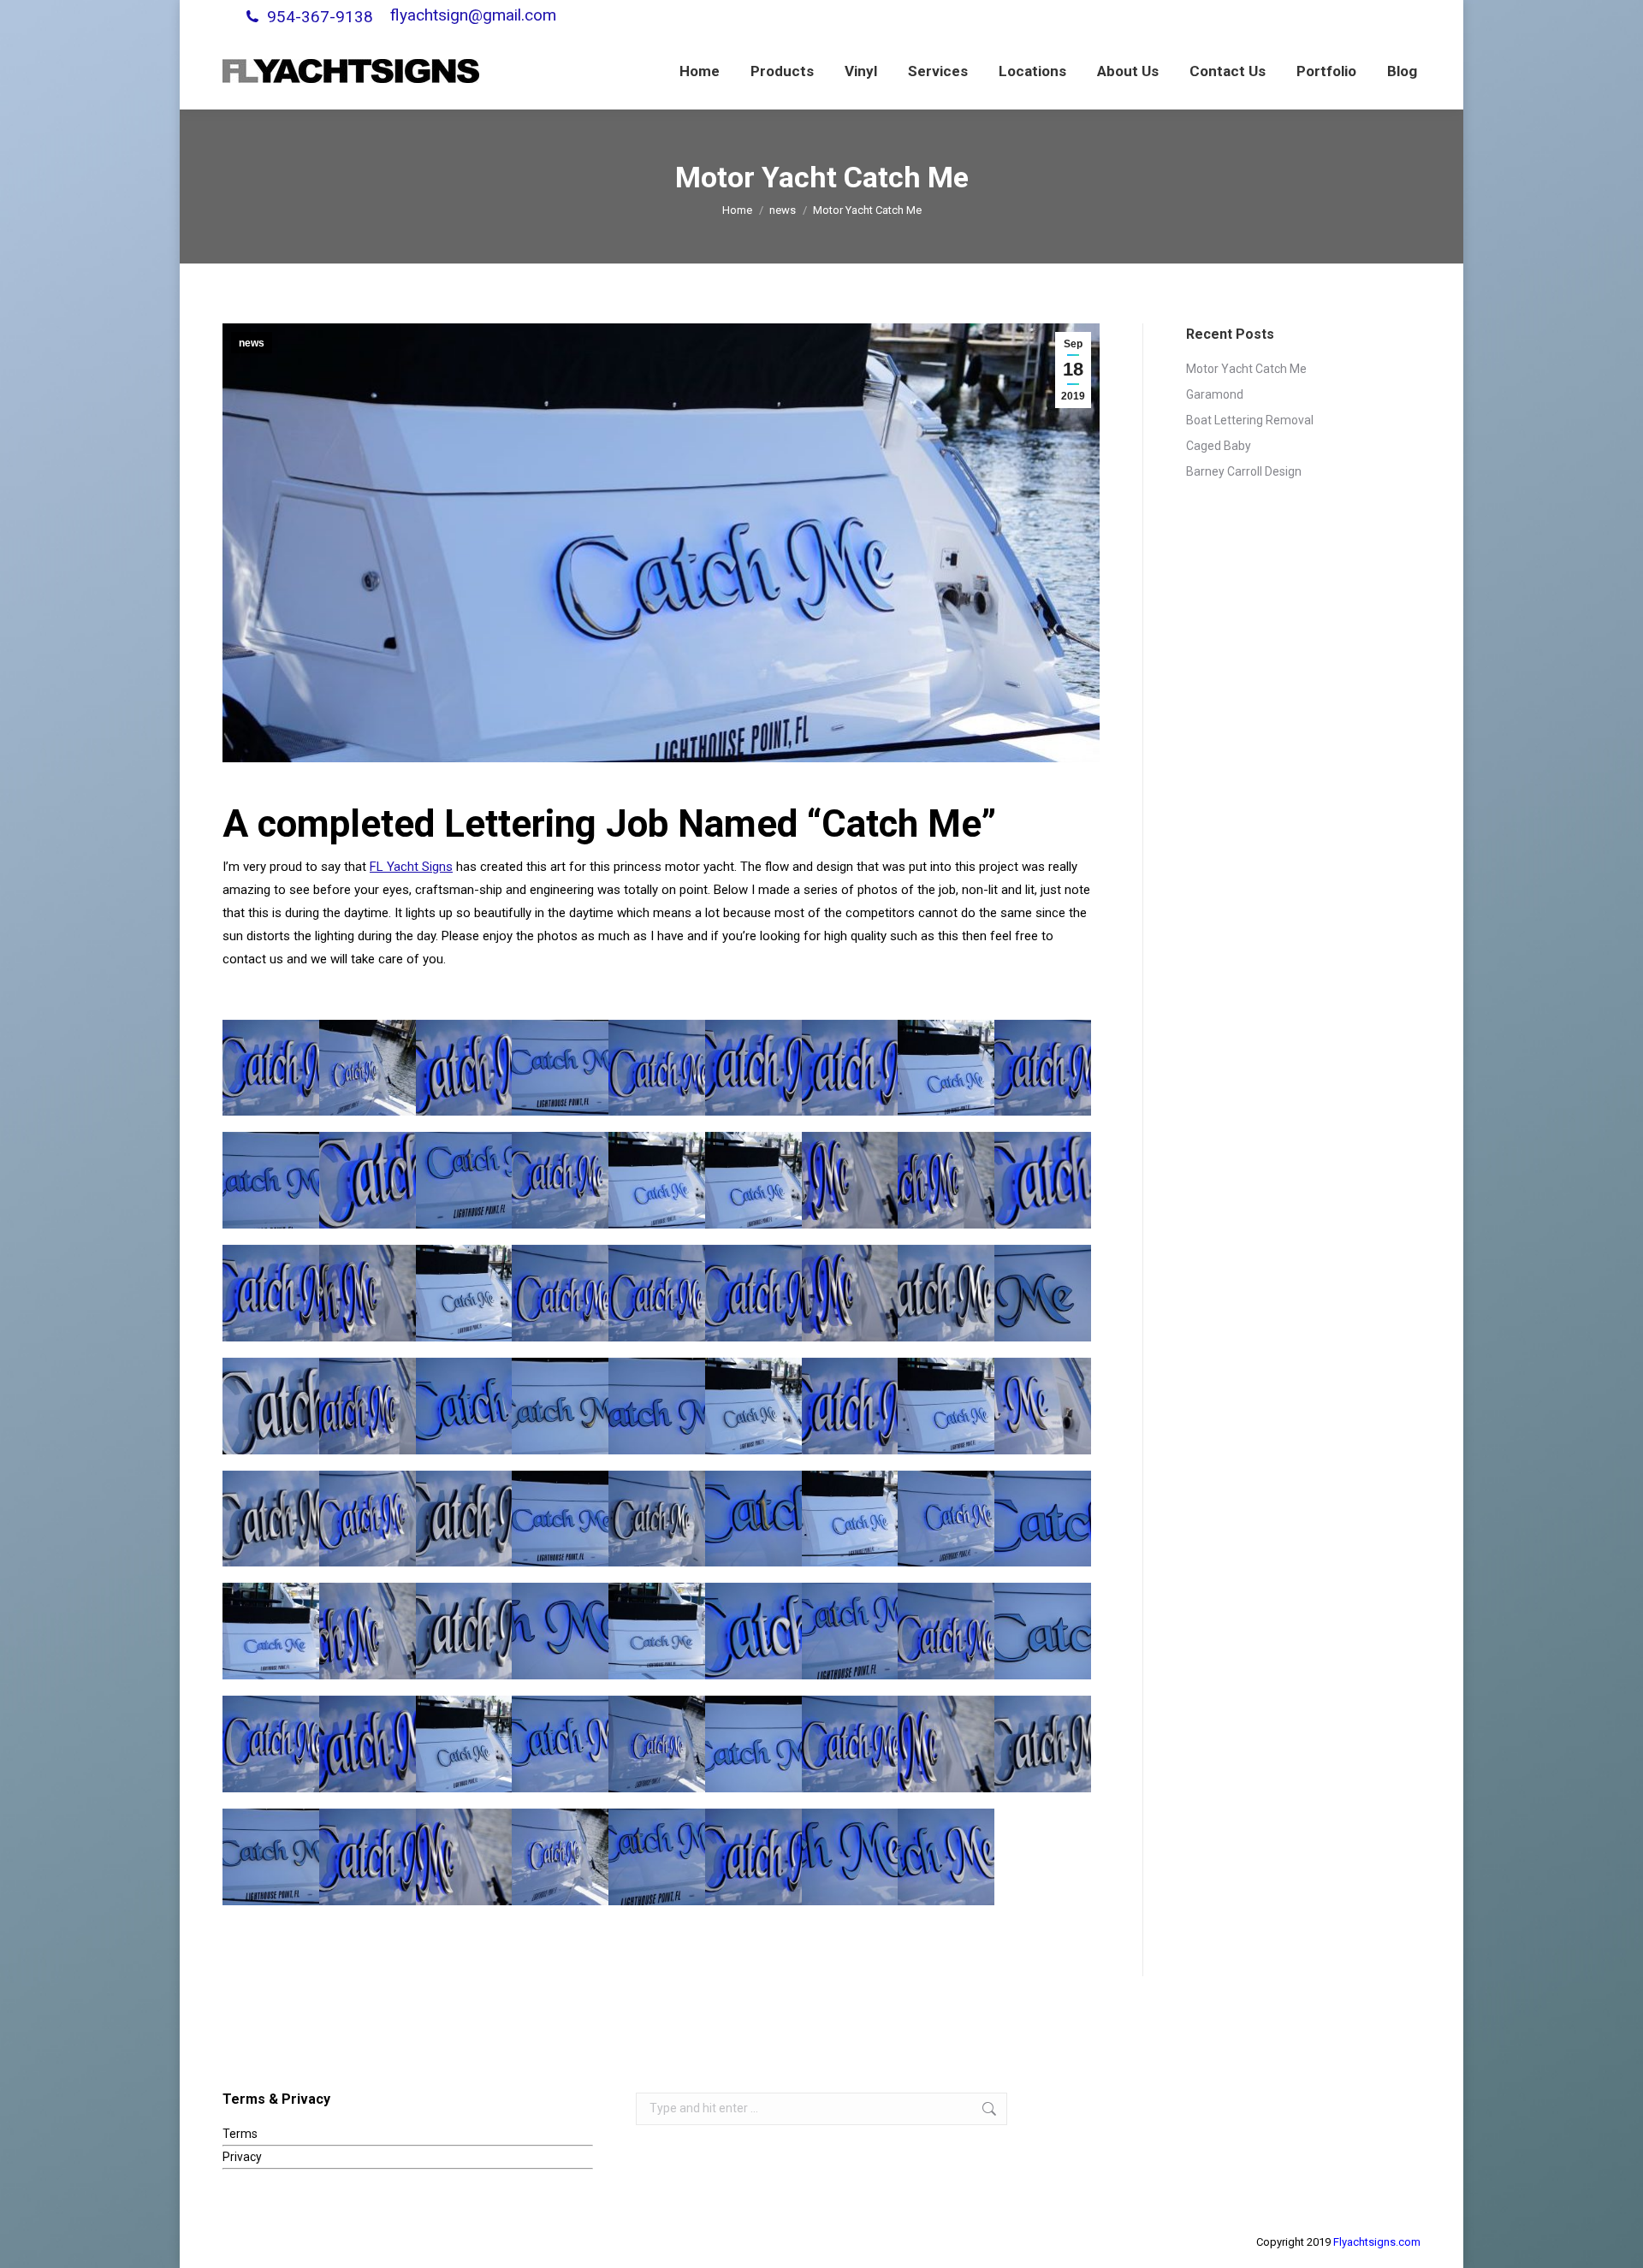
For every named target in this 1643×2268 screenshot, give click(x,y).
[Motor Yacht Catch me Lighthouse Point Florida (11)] (1043, 1293)
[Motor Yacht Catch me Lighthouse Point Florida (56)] (657, 1068)
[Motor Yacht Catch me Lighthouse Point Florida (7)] (753, 1180)
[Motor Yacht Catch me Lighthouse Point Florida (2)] (946, 1068)
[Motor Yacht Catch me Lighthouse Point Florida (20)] (560, 1068)
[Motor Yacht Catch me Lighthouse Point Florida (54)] (657, 1519)
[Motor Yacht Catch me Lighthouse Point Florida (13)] (560, 1406)
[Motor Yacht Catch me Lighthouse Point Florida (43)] (368, 1293)
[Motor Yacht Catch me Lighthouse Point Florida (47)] (560, 1857)
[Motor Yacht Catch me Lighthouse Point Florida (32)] (1043, 1406)
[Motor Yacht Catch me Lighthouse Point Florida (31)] (753, 1631)
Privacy (242, 2157)
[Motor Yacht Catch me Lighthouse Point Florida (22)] (850, 1631)
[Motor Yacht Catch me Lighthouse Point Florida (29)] (560, 1744)
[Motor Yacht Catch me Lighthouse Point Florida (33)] (368, 1519)
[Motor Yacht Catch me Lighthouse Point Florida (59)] (271, 1744)
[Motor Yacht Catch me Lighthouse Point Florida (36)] (1043, 1180)
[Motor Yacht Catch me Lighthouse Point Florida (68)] (271, 1068)
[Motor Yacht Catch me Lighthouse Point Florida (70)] (657, 1293)
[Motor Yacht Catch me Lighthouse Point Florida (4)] (464, 1744)
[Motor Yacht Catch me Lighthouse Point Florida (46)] (368, 1406)
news (252, 343)
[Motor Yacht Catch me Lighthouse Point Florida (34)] (368, 1068)
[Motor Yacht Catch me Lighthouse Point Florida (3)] (753, 1406)
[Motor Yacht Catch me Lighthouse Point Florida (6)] (657, 1180)
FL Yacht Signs (411, 867)
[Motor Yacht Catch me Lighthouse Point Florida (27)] (946, 1857)
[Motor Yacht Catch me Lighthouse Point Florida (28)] (464, 1406)
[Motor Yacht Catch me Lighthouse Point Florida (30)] (946, 1519)
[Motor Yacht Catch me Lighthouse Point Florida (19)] (560, 1519)
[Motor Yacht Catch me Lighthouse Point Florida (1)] (657, 1744)
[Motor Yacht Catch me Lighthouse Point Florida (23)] (657, 1857)
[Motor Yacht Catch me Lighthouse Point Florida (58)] (946, 1631)
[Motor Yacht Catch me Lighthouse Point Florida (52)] (464, 1519)
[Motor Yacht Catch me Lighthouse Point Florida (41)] (850, 1293)
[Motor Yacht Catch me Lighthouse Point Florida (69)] (560, 1293)
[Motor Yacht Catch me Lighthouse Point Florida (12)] (1043, 1631)
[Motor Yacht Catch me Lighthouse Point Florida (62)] (850, 1068)
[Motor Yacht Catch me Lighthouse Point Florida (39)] (464, 1857)
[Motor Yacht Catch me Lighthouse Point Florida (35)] (368, 1744)
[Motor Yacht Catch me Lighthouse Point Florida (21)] (271, 1857)
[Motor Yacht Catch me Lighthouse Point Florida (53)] (464, 1631)
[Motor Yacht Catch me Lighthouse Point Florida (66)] (1043, 1068)
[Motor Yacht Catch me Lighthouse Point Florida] (850, 1519)
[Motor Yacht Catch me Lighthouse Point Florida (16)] (560, 1631)
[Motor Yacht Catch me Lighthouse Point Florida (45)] (946, 1180)
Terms (240, 2134)
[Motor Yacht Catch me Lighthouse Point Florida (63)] (271, 1293)
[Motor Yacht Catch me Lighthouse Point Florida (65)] (368, 1857)
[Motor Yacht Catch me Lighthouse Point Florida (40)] (946, 1744)
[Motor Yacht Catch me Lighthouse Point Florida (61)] (753, 1068)
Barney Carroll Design (1244, 471)
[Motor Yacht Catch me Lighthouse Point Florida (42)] (850, 1180)
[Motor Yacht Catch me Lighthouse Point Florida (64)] (753, 1857)
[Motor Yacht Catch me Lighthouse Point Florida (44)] (368, 1631)
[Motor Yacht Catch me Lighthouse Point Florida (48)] (271, 1519)
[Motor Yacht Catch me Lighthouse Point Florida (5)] (464, 1293)
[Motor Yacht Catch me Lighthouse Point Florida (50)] (271, 1406)
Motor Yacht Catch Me (1246, 369)
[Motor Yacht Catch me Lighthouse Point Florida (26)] (464, 1180)
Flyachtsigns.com (1377, 2242)
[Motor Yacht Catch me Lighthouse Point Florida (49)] (1043, 1744)
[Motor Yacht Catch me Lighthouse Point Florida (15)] (1043, 1519)
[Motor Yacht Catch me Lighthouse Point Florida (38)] (464, 1068)
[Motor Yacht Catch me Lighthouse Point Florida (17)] (657, 1406)
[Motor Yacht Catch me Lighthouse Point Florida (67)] (753, 1293)
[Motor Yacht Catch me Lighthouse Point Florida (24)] (753, 1519)
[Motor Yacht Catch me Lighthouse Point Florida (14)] (753, 1744)
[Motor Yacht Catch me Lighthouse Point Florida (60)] (850, 1406)
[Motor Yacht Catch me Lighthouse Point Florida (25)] (850, 1857)
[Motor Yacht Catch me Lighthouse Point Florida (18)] (271, 1180)
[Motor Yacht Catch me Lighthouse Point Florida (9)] (271, 1631)
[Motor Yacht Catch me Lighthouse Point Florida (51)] (946, 1293)
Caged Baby (1219, 446)
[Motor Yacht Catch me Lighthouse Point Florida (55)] (850, 1744)
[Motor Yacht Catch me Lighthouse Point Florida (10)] (657, 1631)
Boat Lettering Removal (1250, 420)
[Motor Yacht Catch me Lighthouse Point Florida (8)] (946, 1406)
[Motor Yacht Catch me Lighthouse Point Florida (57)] (560, 1180)
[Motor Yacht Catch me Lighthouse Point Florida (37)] (368, 1180)
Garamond (1215, 394)
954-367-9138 (320, 17)
